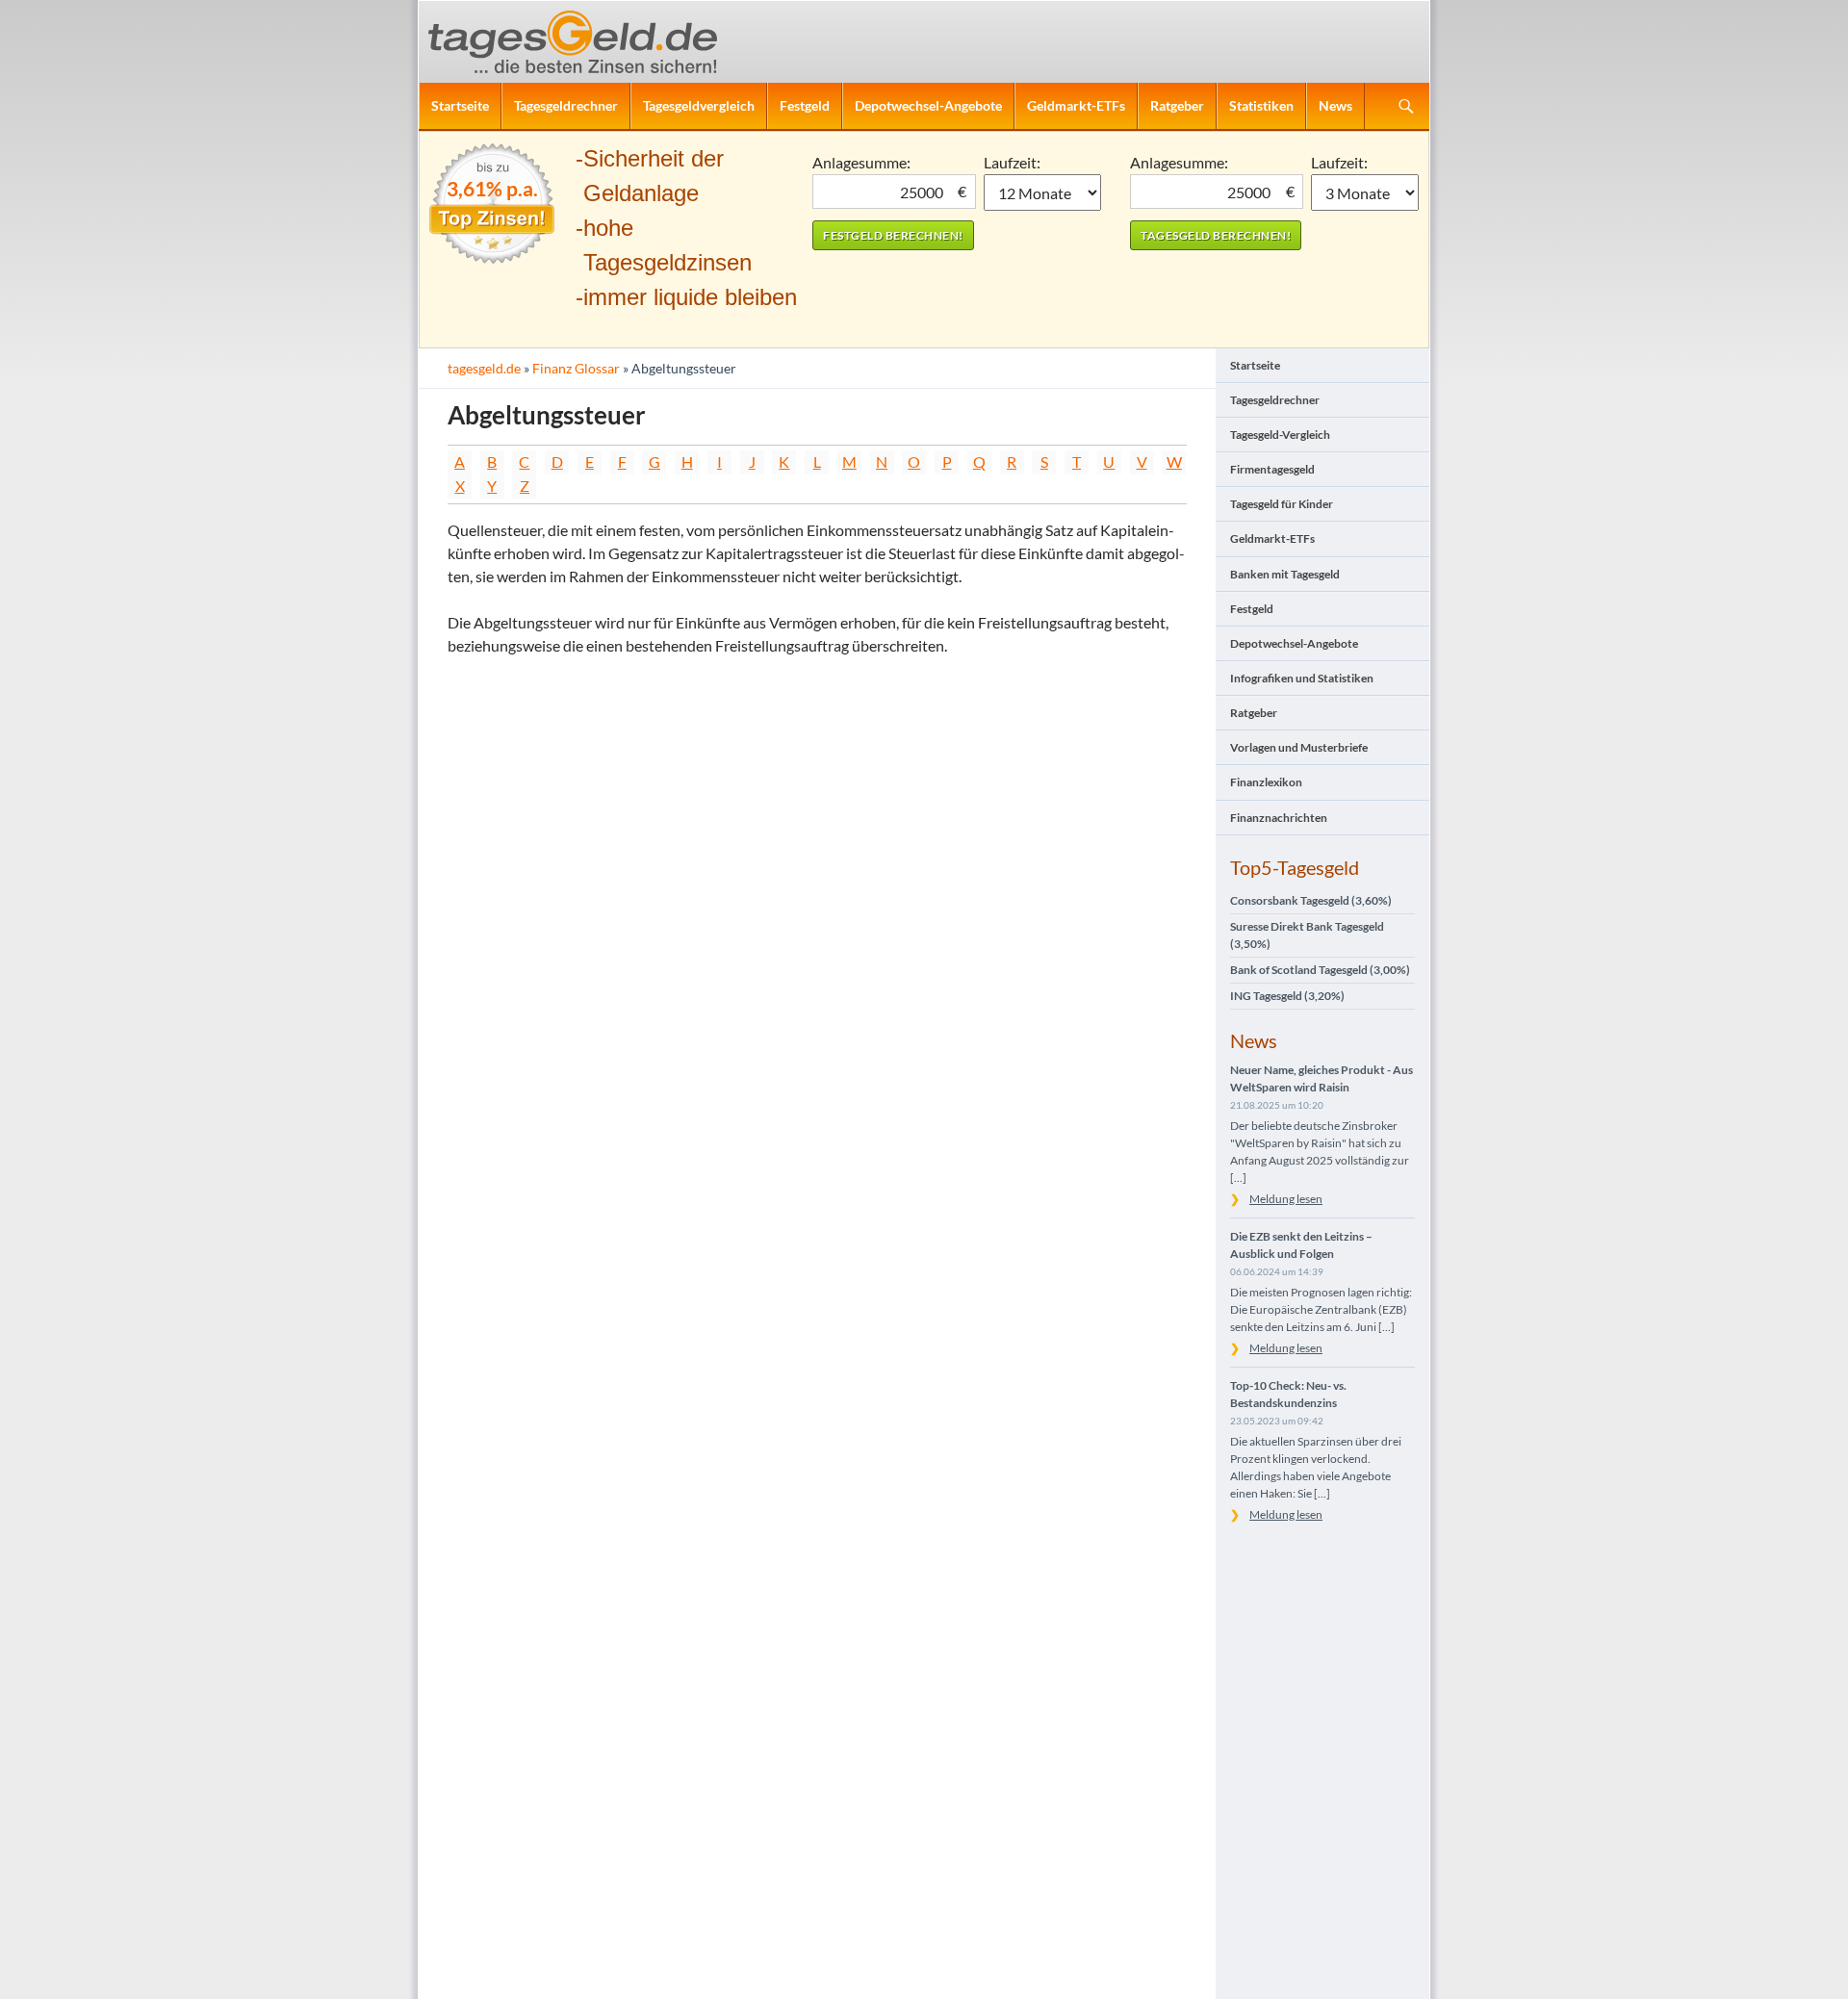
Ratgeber (1177, 105)
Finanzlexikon (1266, 782)
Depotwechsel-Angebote (928, 105)
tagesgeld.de (484, 368)
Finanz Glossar (576, 368)
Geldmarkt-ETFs (1076, 105)
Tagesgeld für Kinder (1282, 504)
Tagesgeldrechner (566, 105)
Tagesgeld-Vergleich (1280, 435)
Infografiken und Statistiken (1302, 678)
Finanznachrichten (1279, 818)
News (1335, 105)
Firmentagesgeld (1272, 469)
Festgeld (805, 105)
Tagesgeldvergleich (699, 105)
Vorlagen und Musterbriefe (1299, 747)
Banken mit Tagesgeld (1285, 574)
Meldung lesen (1286, 1199)
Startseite (460, 105)
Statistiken (1261, 105)
